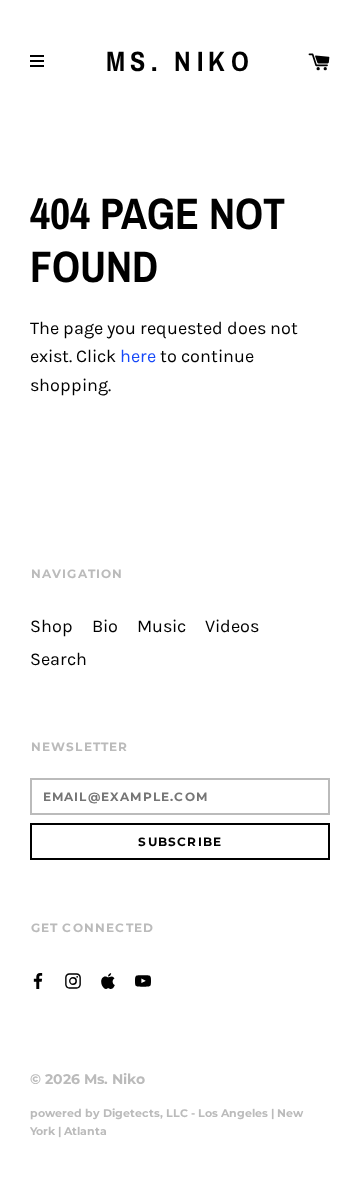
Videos (232, 626)
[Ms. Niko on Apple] (108, 979)
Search (58, 659)
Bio (105, 626)
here (138, 356)
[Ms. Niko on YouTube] (143, 979)
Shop (51, 626)
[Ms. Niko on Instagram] (73, 979)
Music (161, 626)
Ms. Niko (180, 62)
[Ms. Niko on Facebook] (38, 979)
